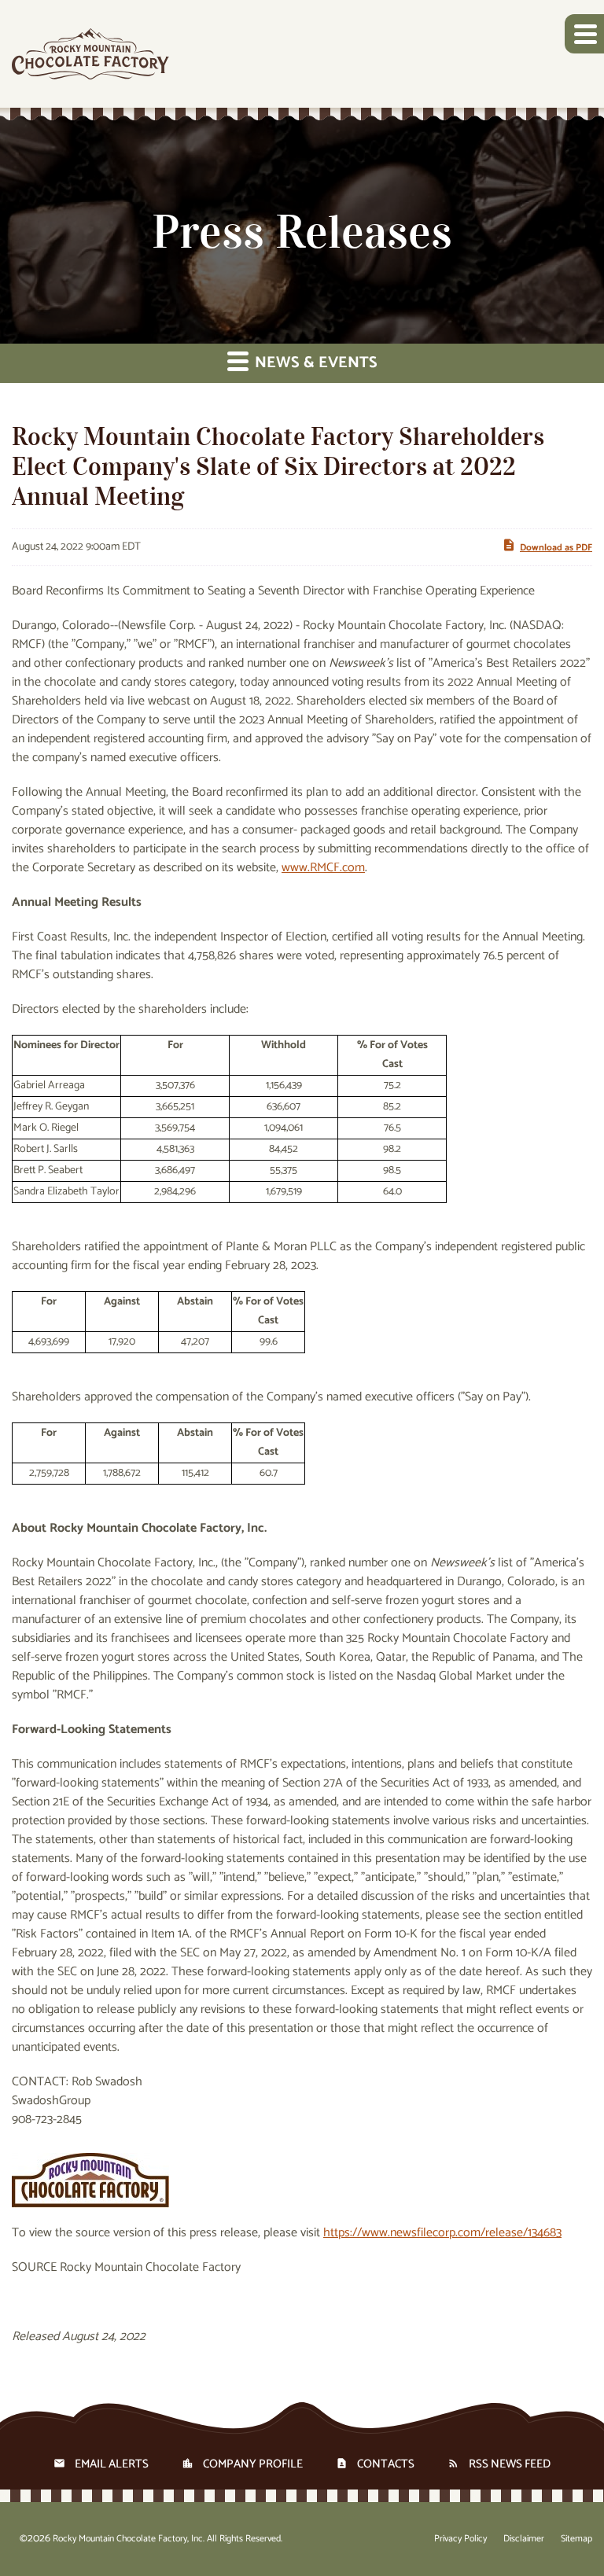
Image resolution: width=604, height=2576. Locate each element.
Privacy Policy (460, 2539)
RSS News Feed (510, 2464)
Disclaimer (524, 2539)
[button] (584, 34)
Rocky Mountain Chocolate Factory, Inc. (129, 2539)
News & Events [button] (314, 363)
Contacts (386, 2464)
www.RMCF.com (323, 868)
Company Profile (253, 2464)
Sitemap (576, 2539)
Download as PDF (556, 548)
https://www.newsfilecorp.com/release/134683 (442, 2233)
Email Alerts (112, 2464)
